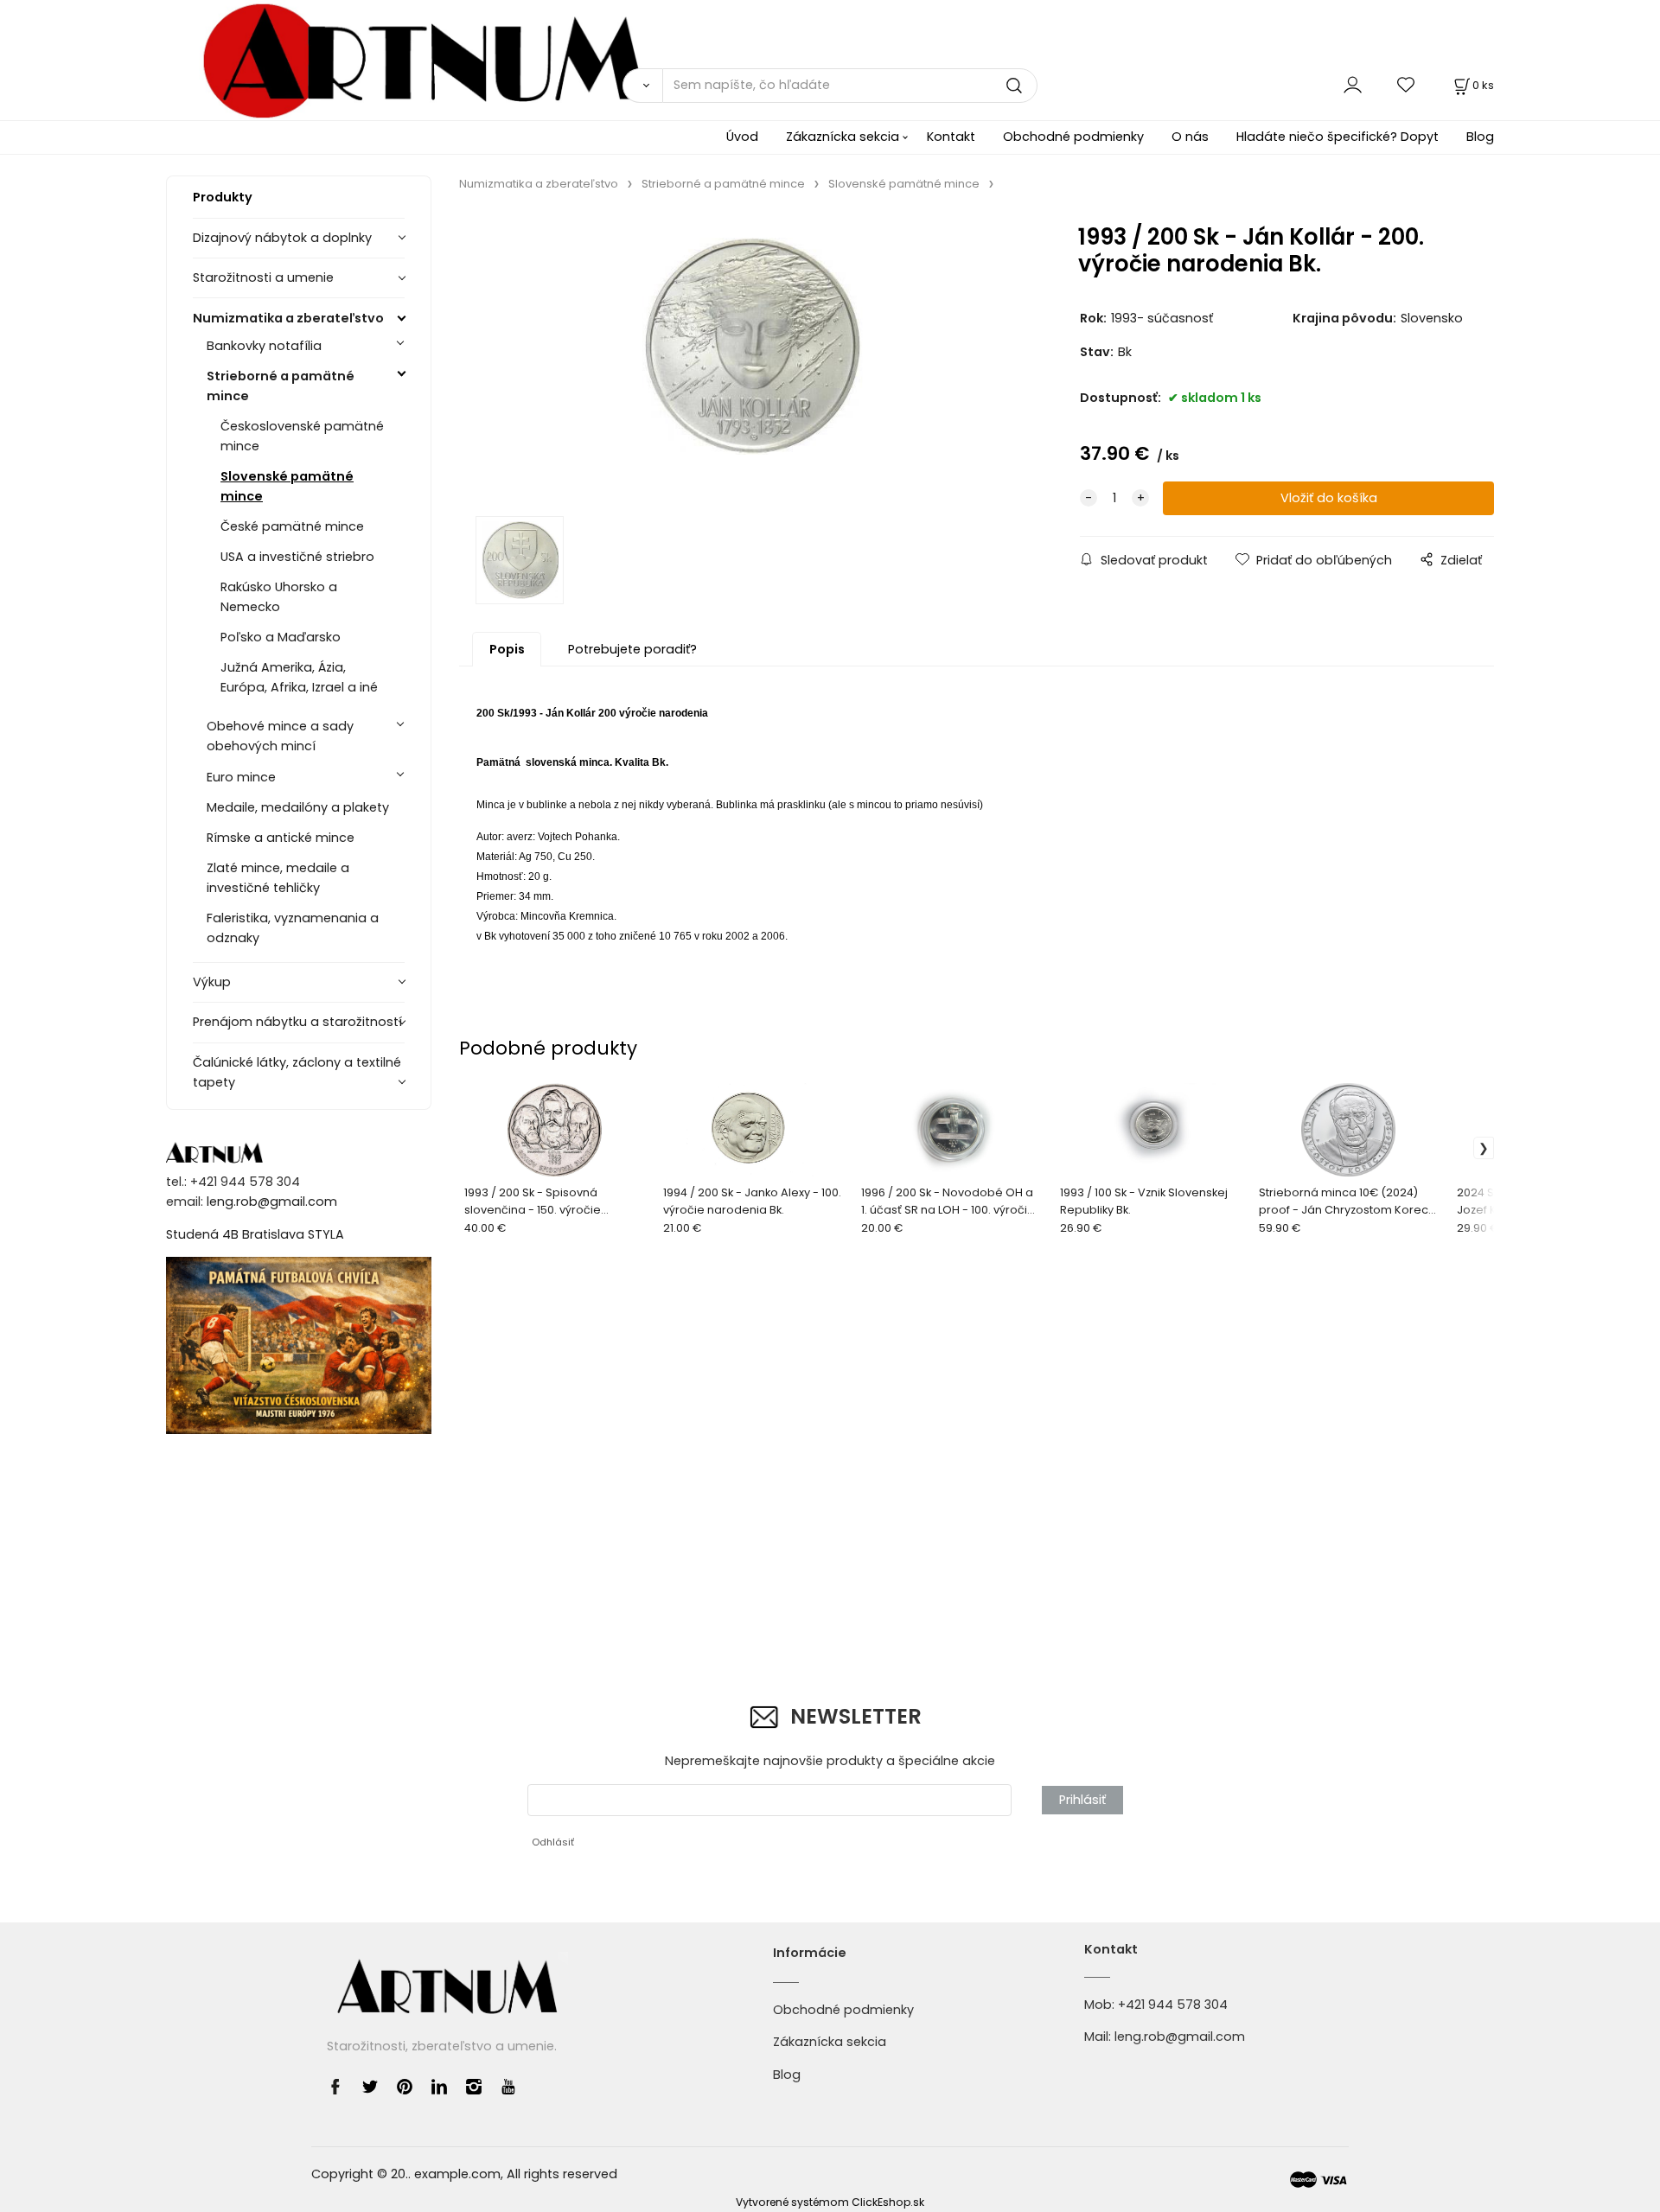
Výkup (212, 982)
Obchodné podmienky (1073, 137)
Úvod (742, 137)
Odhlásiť (553, 1842)
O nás (1190, 137)
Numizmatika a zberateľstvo (288, 318)
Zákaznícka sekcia (843, 137)
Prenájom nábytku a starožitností (297, 1022)
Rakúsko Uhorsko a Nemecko (279, 597)
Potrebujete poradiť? (632, 649)
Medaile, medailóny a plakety (298, 807)
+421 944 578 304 (1173, 2005)
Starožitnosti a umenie (263, 277)
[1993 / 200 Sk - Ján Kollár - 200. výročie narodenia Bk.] (744, 359)
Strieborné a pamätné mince (281, 386)
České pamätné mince (292, 526)
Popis (507, 649)
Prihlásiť (1082, 1800)
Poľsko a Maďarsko (281, 637)
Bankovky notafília (264, 346)
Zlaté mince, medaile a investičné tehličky (278, 878)
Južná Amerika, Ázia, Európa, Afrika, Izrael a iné (299, 677)
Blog (1480, 137)
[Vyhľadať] (642, 86)
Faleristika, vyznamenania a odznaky (293, 928)
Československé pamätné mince (302, 436)
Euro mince (241, 777)
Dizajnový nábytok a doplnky (282, 238)
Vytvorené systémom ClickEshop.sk (830, 2202)
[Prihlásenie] (1353, 85)
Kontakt (951, 137)
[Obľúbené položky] (1407, 85)
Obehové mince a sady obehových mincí (280, 736)
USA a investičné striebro (297, 557)
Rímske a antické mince (281, 838)
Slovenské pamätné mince (287, 486)
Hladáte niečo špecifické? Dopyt (1338, 137)
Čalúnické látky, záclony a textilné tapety (297, 1072)
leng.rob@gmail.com (272, 1202)
